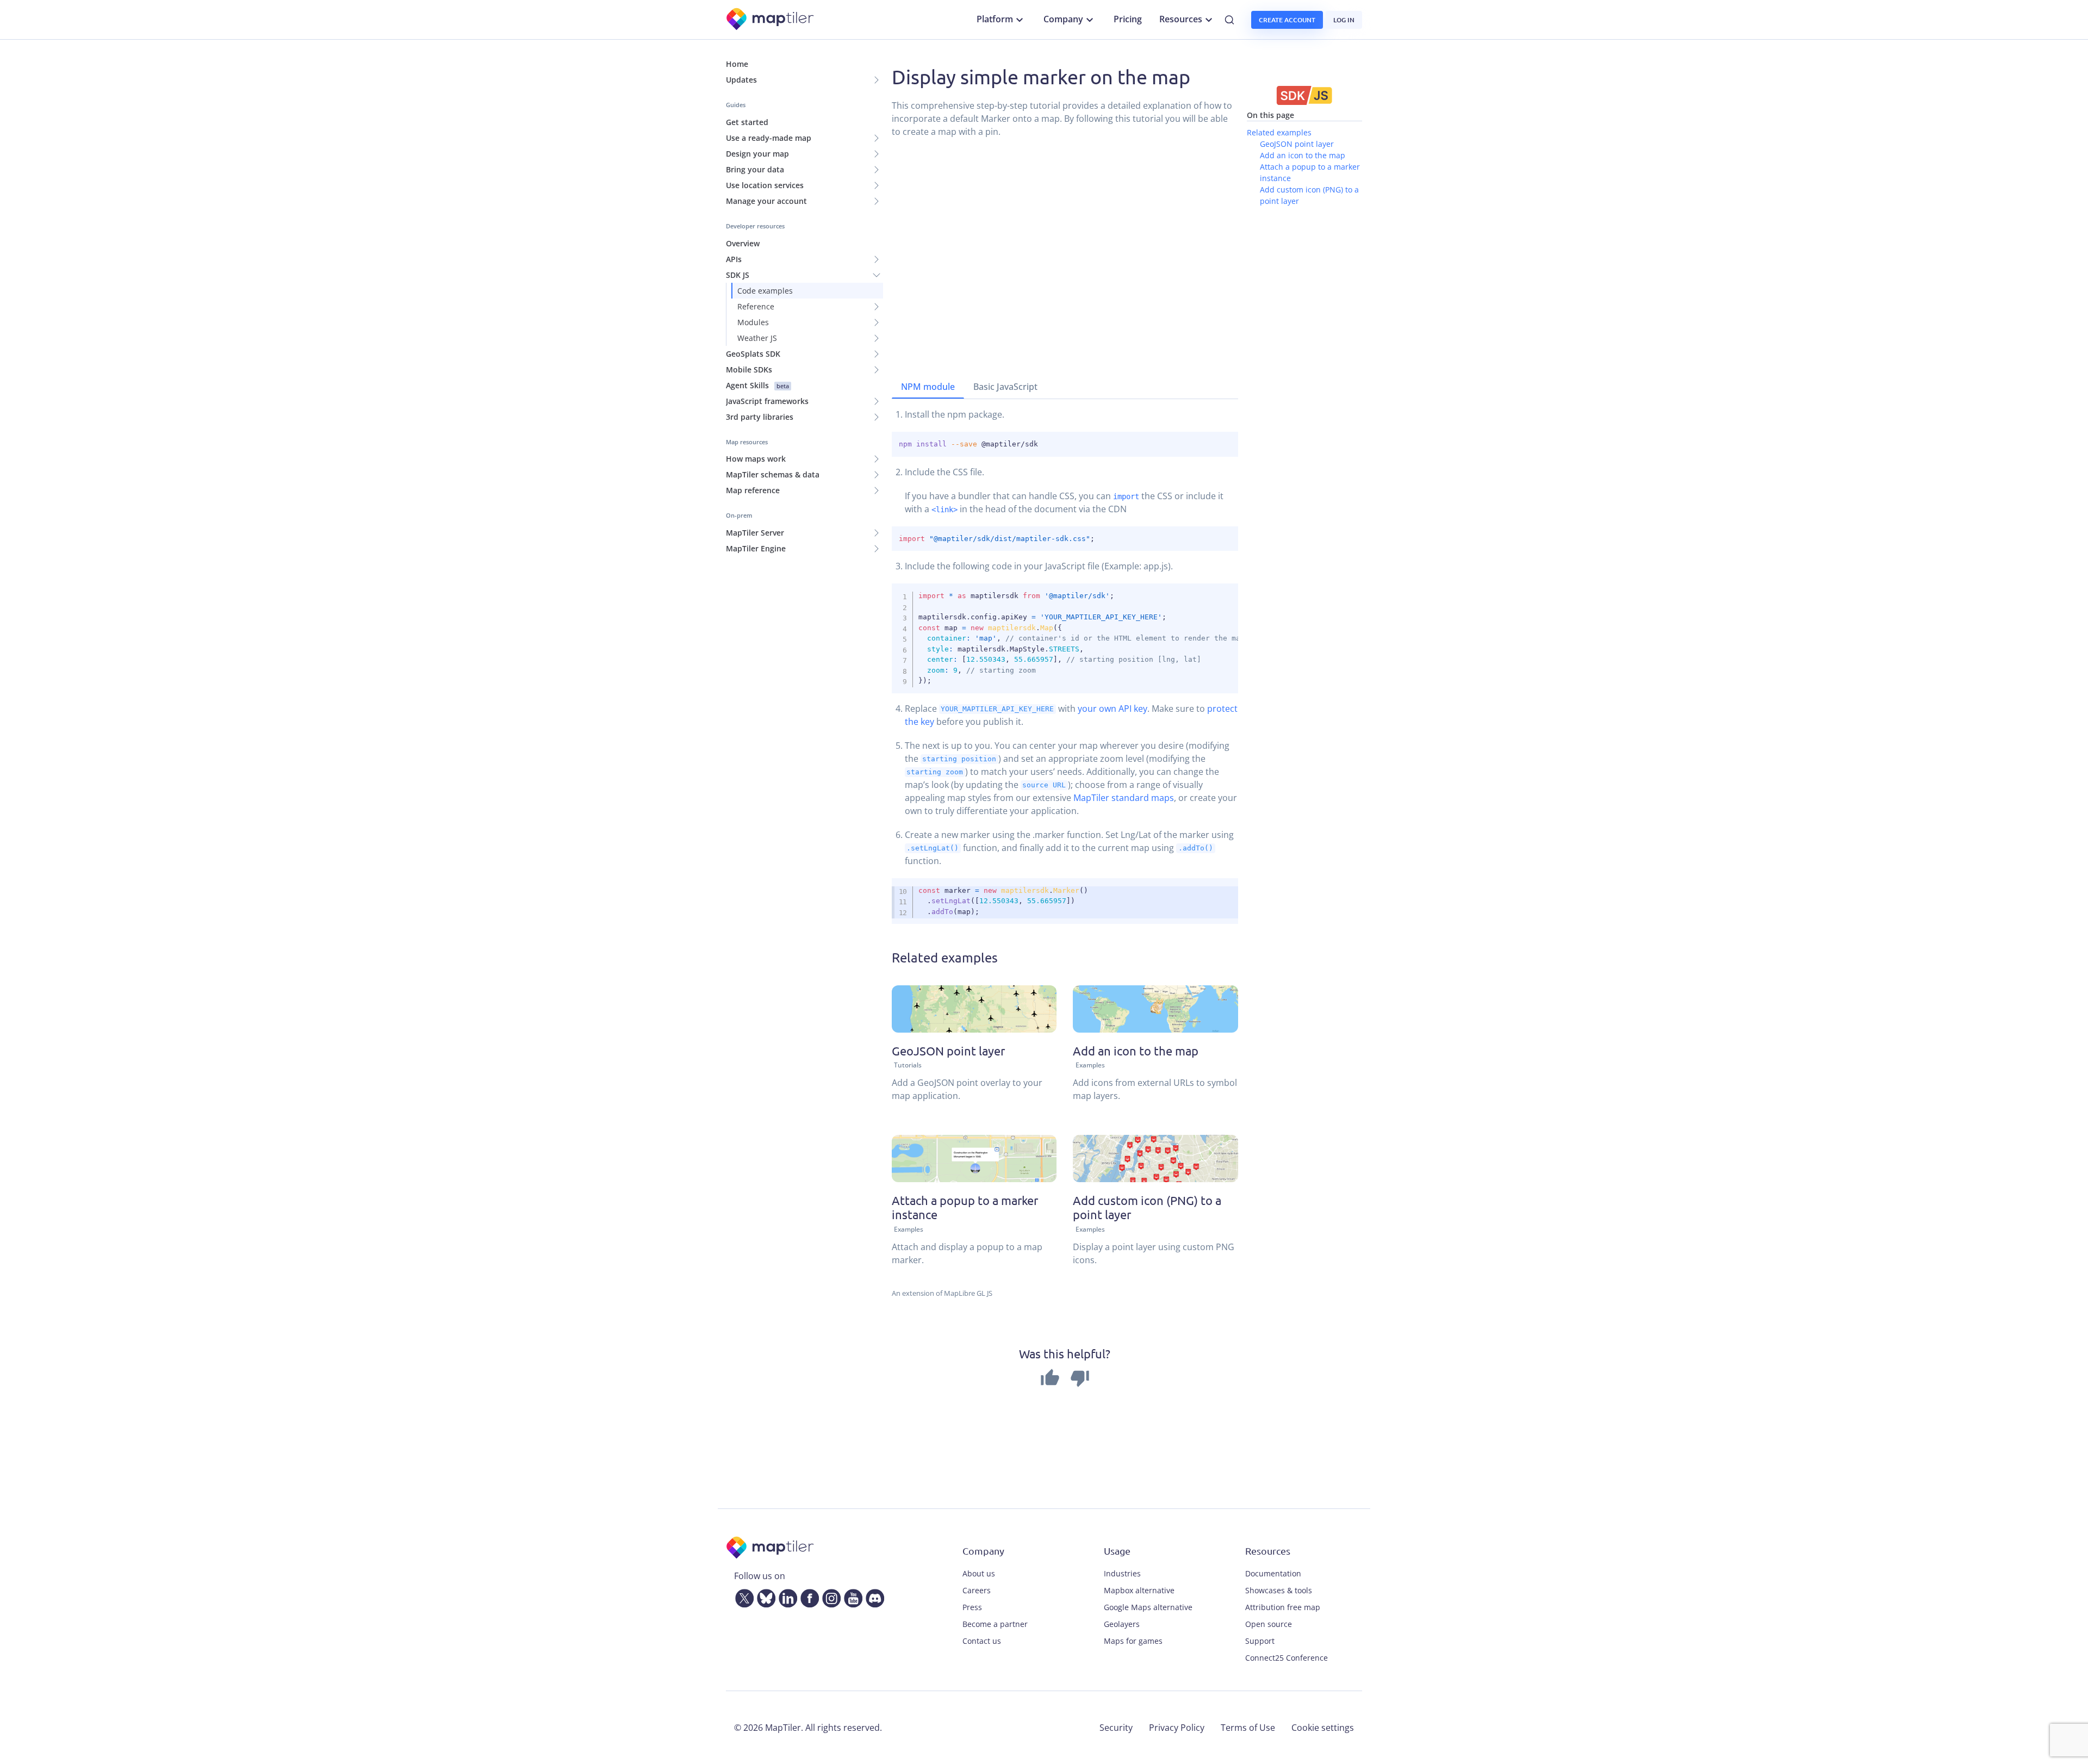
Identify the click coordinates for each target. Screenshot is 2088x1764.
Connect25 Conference (1287, 1658)
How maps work (756, 459)
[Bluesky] (764, 1597)
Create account (1287, 20)
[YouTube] (851, 1597)
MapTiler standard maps (1124, 798)
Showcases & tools (1279, 1590)
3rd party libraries (760, 417)
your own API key (1113, 709)
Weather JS (757, 338)
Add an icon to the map (1303, 155)
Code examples (765, 291)
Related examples (1279, 132)
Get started (747, 122)
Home (737, 64)
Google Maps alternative (1148, 1607)
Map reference (753, 490)
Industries (1122, 1573)
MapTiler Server (755, 533)
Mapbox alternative (1139, 1590)
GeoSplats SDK (753, 354)
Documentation (1273, 1573)
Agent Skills (757, 385)
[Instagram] (829, 1597)
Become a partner (995, 1624)
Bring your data (755, 169)
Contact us (982, 1641)
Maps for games (1133, 1641)
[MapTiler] (771, 20)
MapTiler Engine (756, 548)
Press (972, 1607)
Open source (1269, 1624)
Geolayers (1122, 1624)
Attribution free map (1283, 1607)
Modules (753, 322)
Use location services (765, 185)
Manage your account (766, 201)
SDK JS (738, 275)
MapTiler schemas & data (773, 474)
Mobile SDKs (749, 369)
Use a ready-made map (769, 138)
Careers (977, 1590)
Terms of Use (1248, 1728)
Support (1260, 1641)
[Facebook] (807, 1597)
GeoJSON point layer (1297, 144)
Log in (1344, 20)
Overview (743, 243)
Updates (741, 80)
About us (979, 1573)
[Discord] (873, 1597)
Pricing (1128, 19)
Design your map (757, 154)
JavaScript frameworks (767, 401)
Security (1116, 1728)
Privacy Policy (1177, 1728)
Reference (756, 306)
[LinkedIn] (786, 1597)
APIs (734, 259)
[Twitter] (742, 1597)
